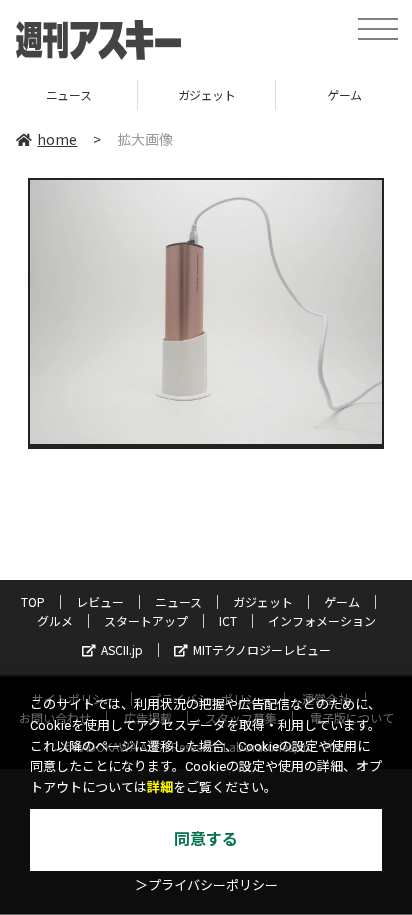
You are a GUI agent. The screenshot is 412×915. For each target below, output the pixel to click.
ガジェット (166, 94)
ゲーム (303, 94)
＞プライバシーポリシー (206, 885)
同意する (206, 839)
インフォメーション (322, 620)
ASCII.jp (122, 649)
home (57, 139)
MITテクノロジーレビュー (262, 649)
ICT (228, 620)
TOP (33, 601)
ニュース (178, 601)
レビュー (100, 601)
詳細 (160, 787)
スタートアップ (146, 620)
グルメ (55, 620)
